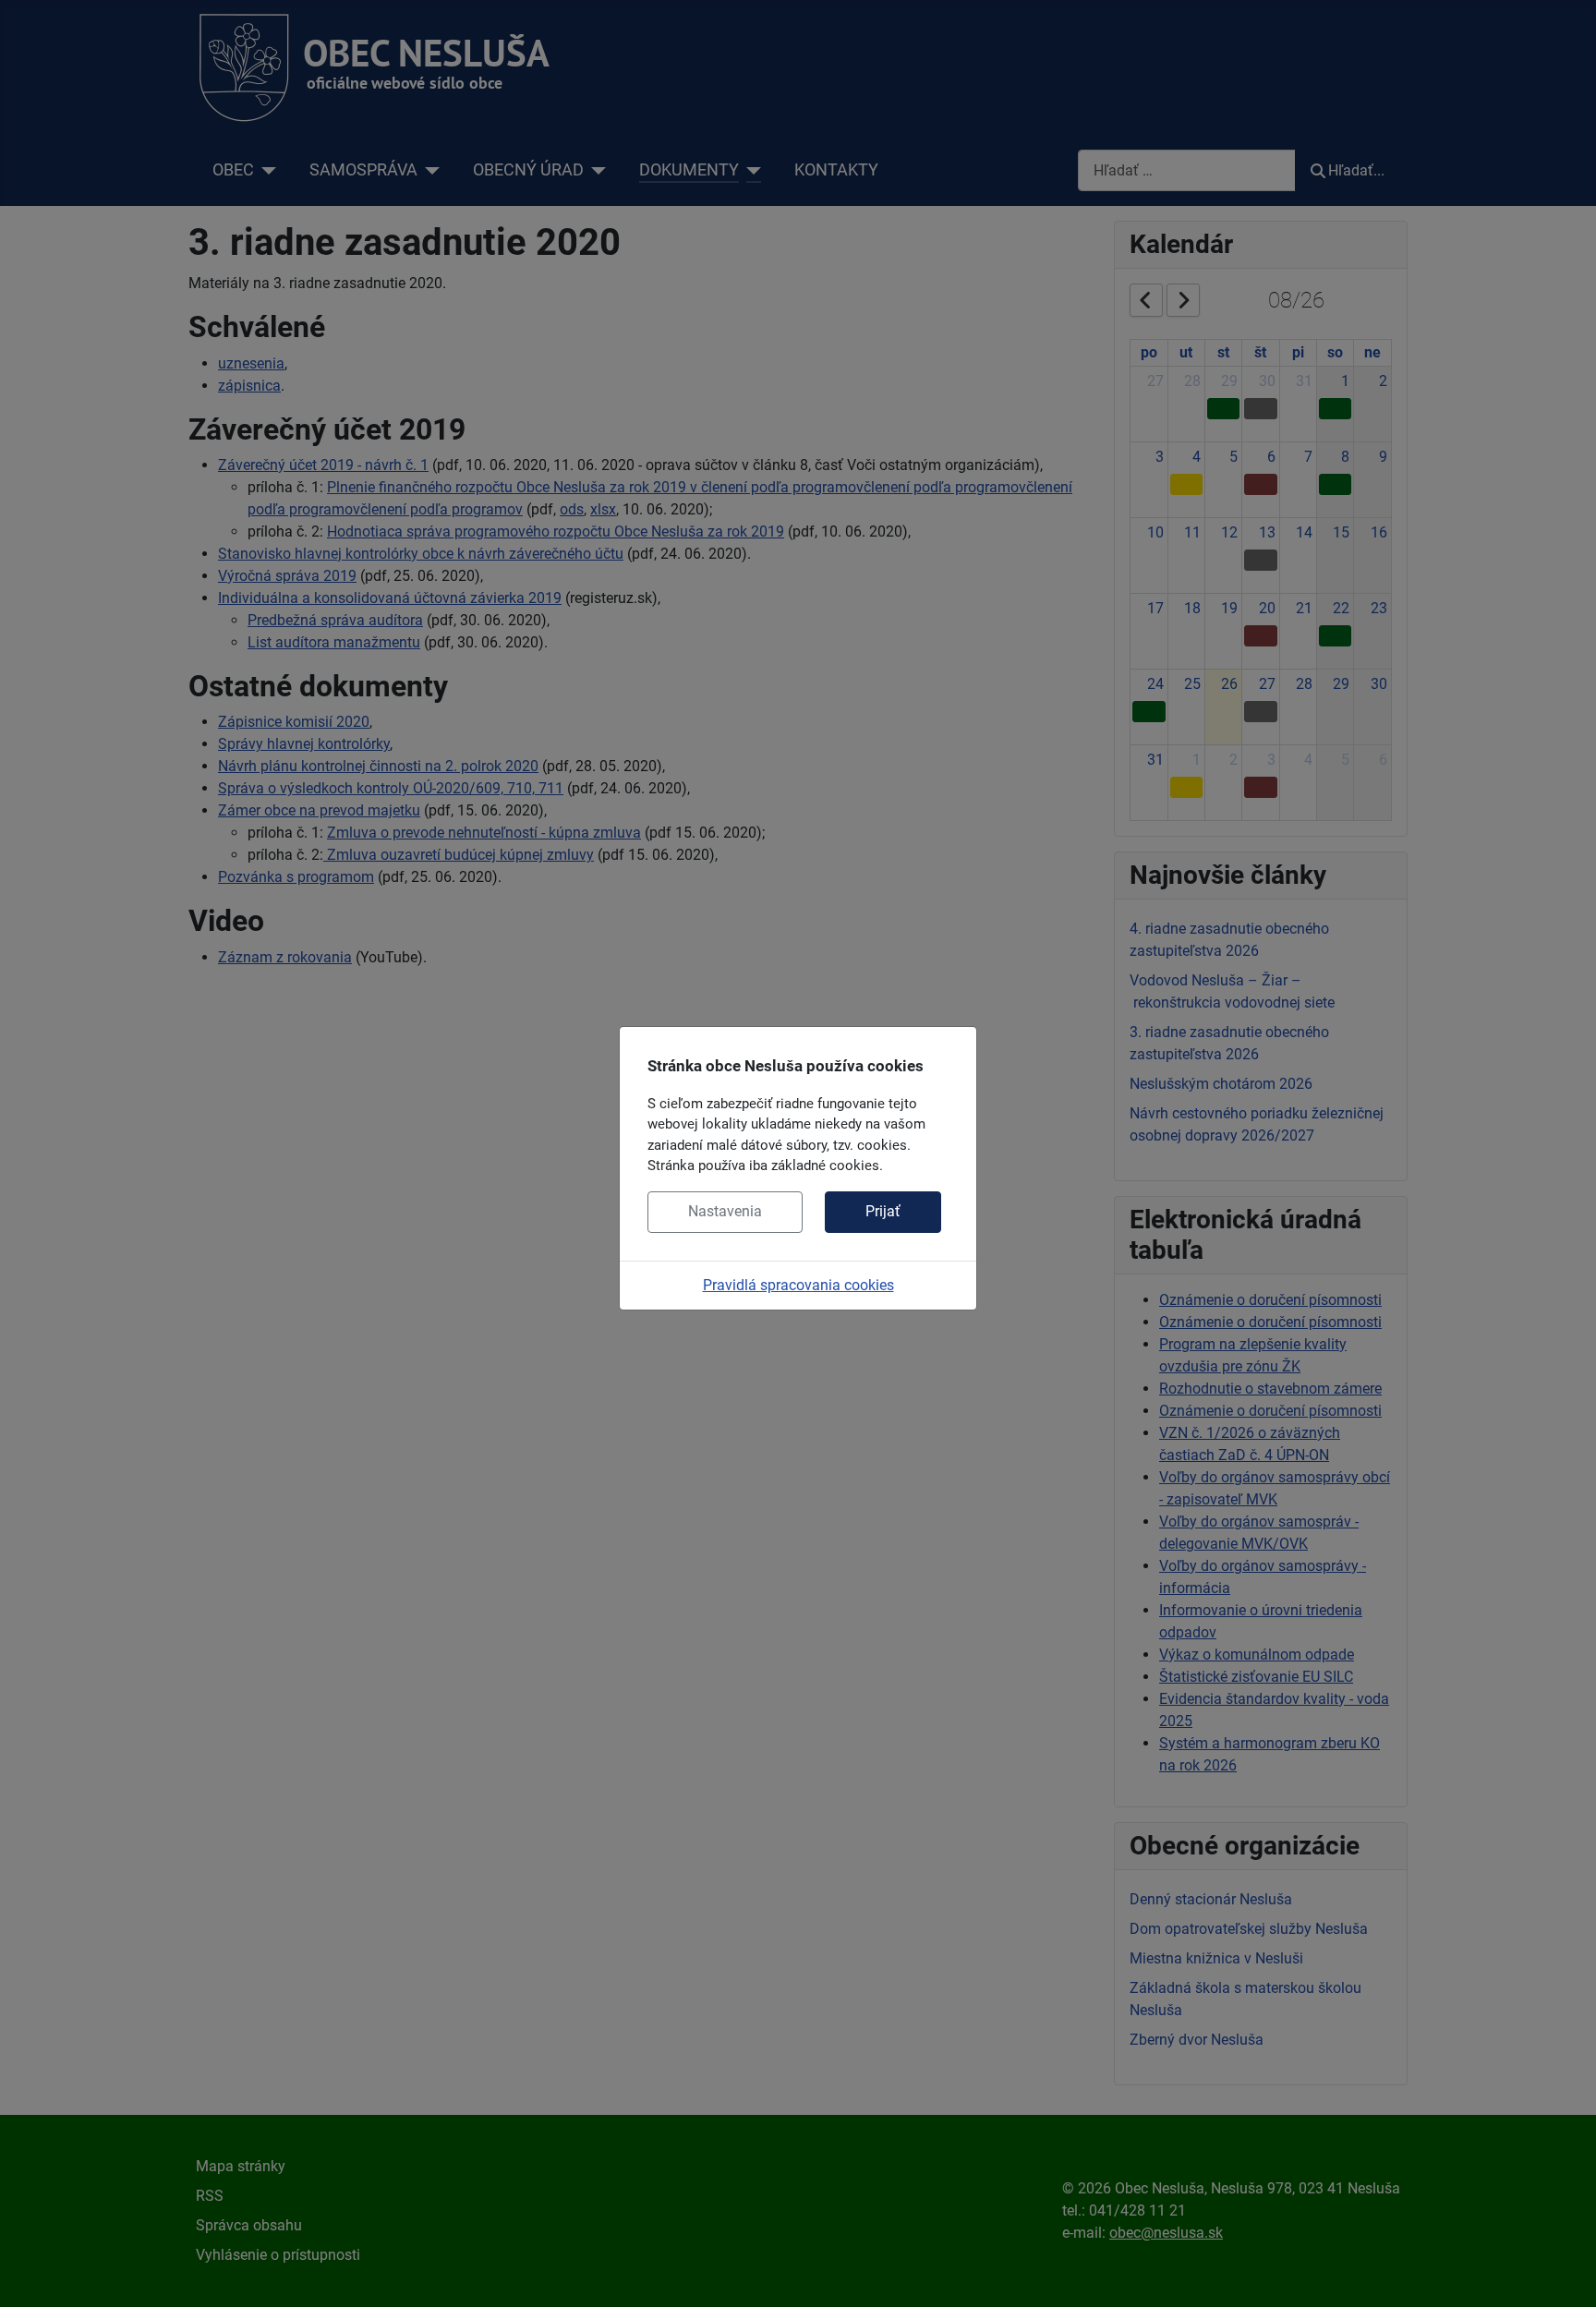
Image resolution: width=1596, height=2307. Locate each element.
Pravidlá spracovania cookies (798, 1285)
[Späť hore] (1564, 2273)
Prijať (883, 1211)
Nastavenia (725, 1211)
